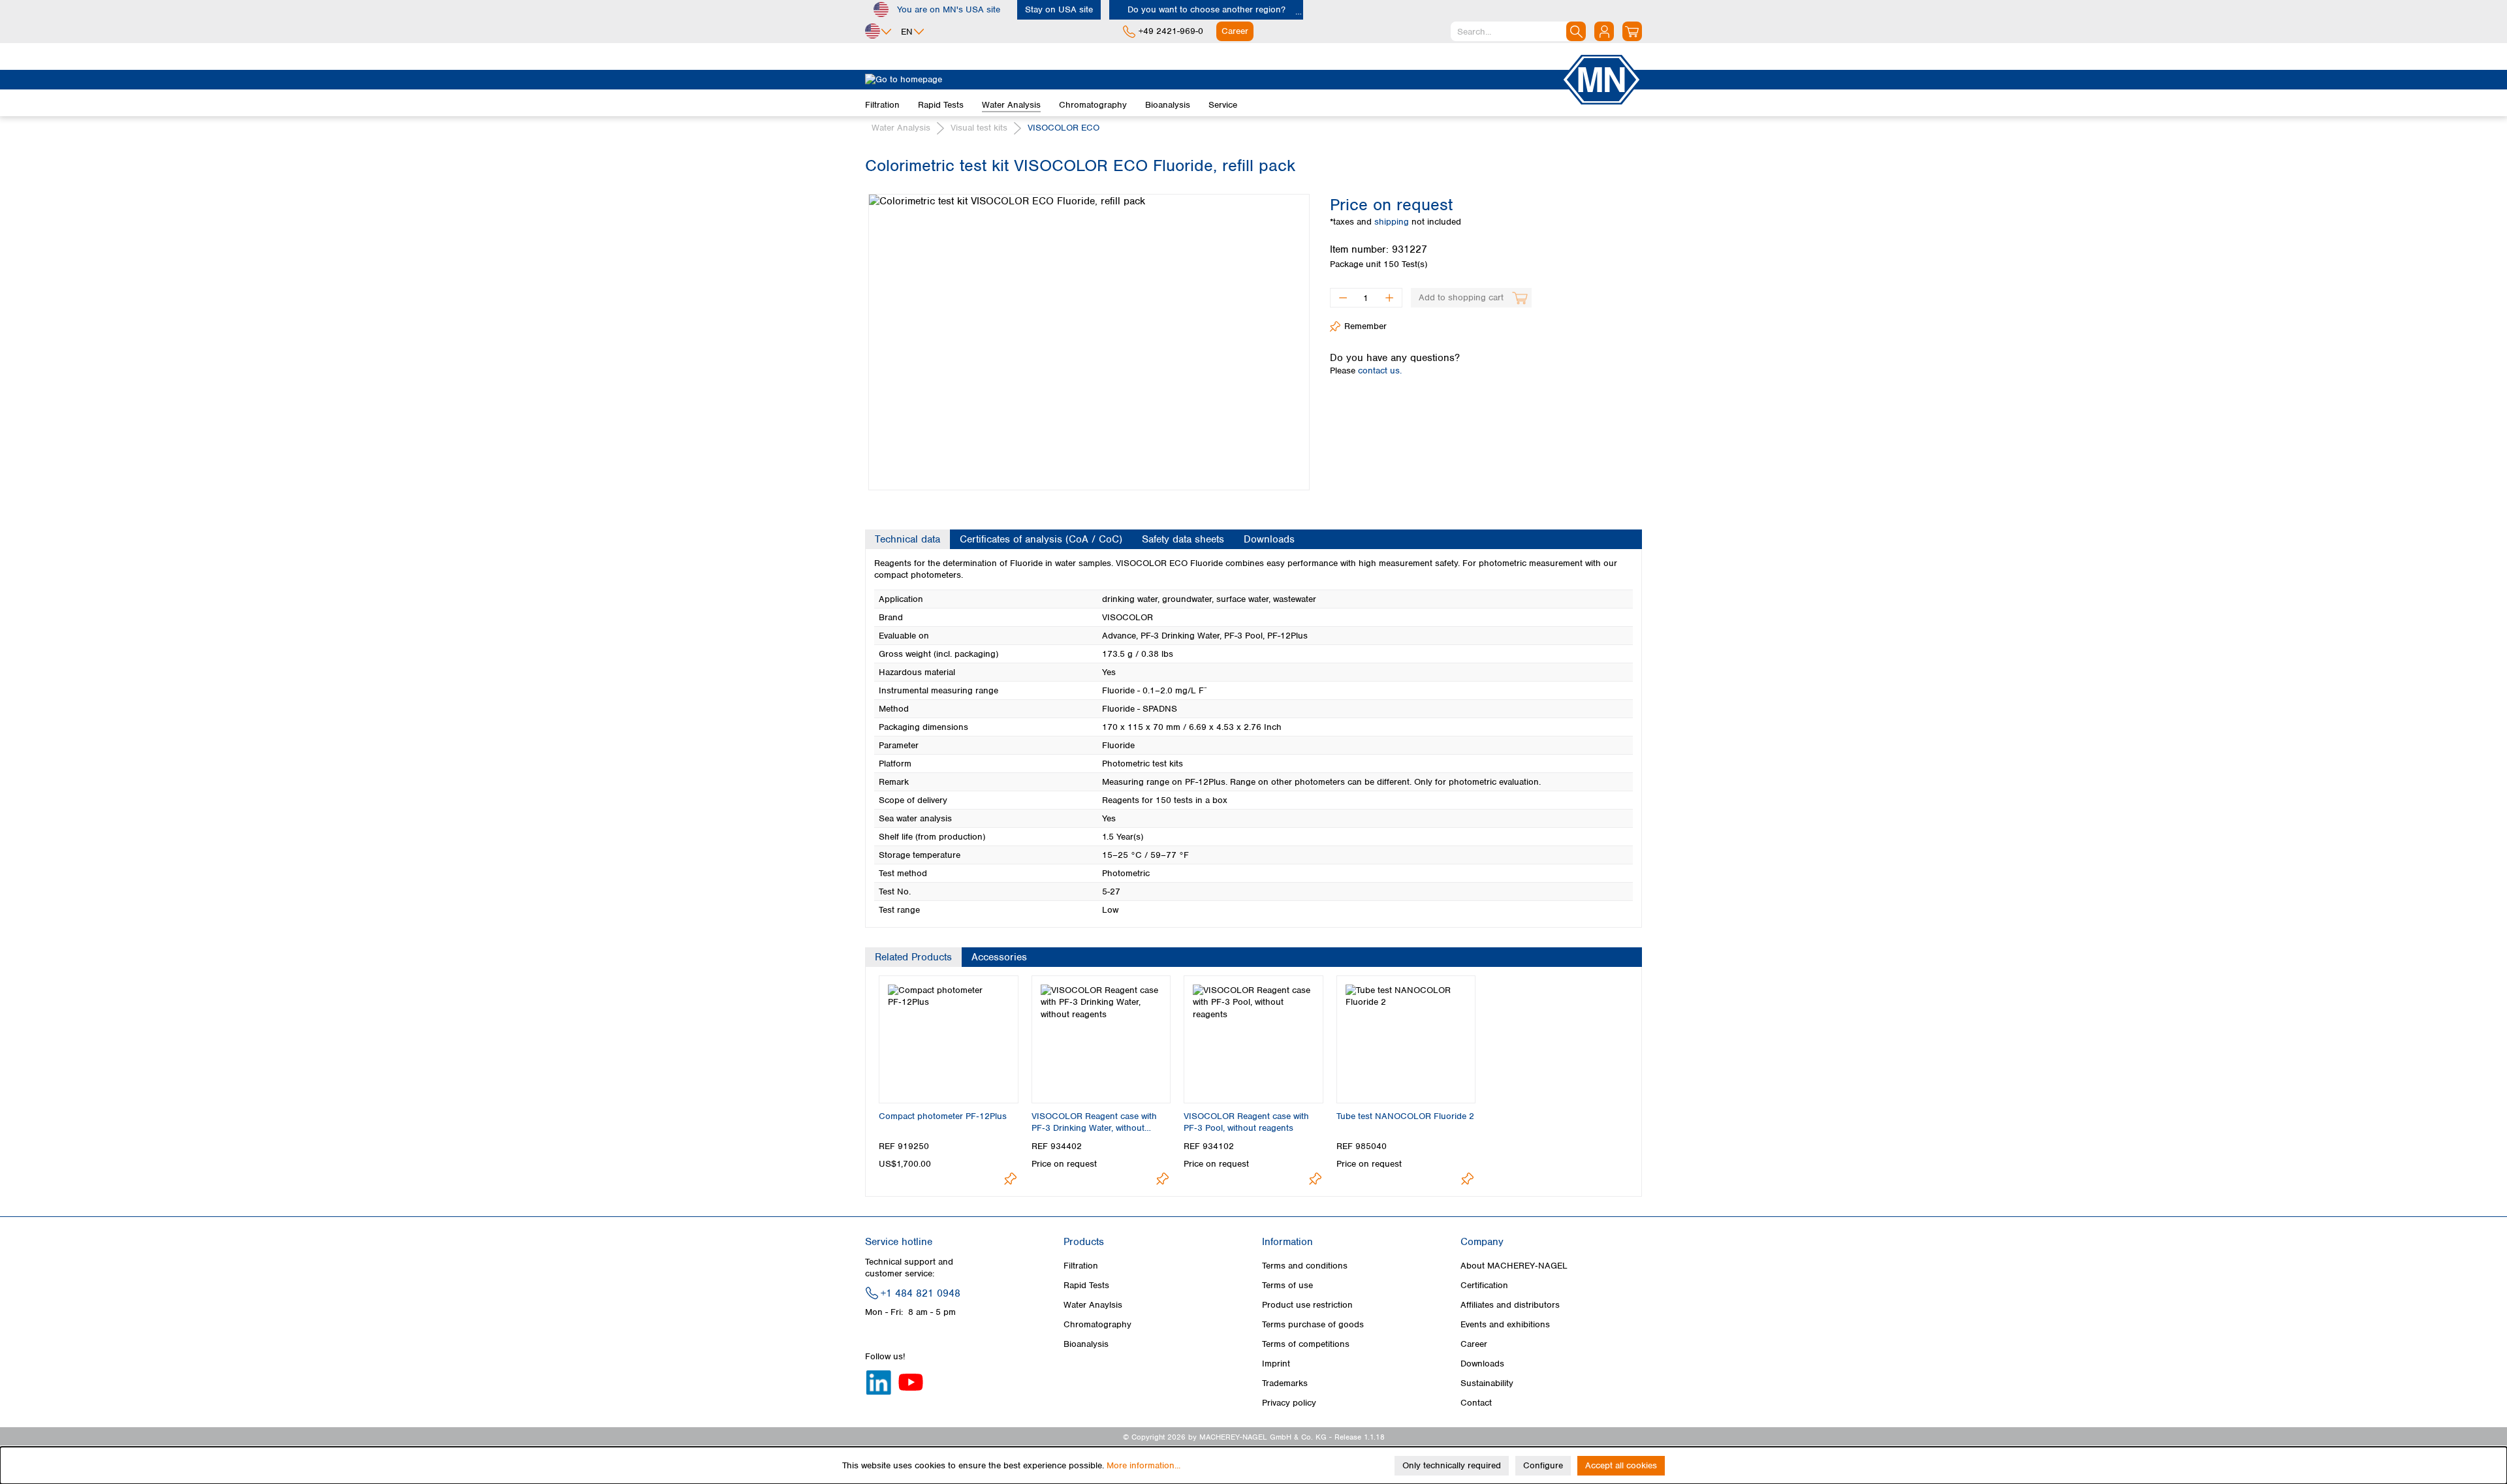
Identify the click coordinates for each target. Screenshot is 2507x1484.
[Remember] (1010, 1179)
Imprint (1276, 1364)
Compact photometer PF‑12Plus (943, 1116)
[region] (1088, 332)
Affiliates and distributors (1510, 1305)
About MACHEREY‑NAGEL (1514, 1266)
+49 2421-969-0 (1171, 31)
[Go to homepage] (1213, 80)
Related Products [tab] (913, 957)
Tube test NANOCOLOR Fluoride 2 (1405, 1116)
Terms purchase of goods (1313, 1324)
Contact (1476, 1403)
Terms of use (1287, 1285)
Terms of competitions (1306, 1344)
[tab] (907, 539)
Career (1474, 1344)
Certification (1484, 1285)
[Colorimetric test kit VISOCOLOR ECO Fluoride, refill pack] (1089, 342)
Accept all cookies (1621, 1465)
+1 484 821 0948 (921, 1293)
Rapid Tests (1086, 1285)
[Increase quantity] (1390, 298)
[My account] (1604, 31)
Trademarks (1285, 1383)
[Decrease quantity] (1343, 298)
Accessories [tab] (999, 957)
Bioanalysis (1086, 1344)
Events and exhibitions (1505, 1324)
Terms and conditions (1305, 1266)
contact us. (1380, 371)
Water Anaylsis (1093, 1305)
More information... (1143, 1465)
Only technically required (1452, 1465)
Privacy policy (1289, 1403)
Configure (1543, 1465)
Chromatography (1097, 1324)
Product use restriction (1307, 1305)
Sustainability (1487, 1383)
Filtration (1081, 1266)
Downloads (1482, 1364)
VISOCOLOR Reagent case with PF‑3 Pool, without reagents (1246, 1122)
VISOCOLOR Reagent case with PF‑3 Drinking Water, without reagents (1094, 1122)
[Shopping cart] (1632, 31)
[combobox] (1518, 31)
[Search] (1576, 31)
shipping (1393, 222)
